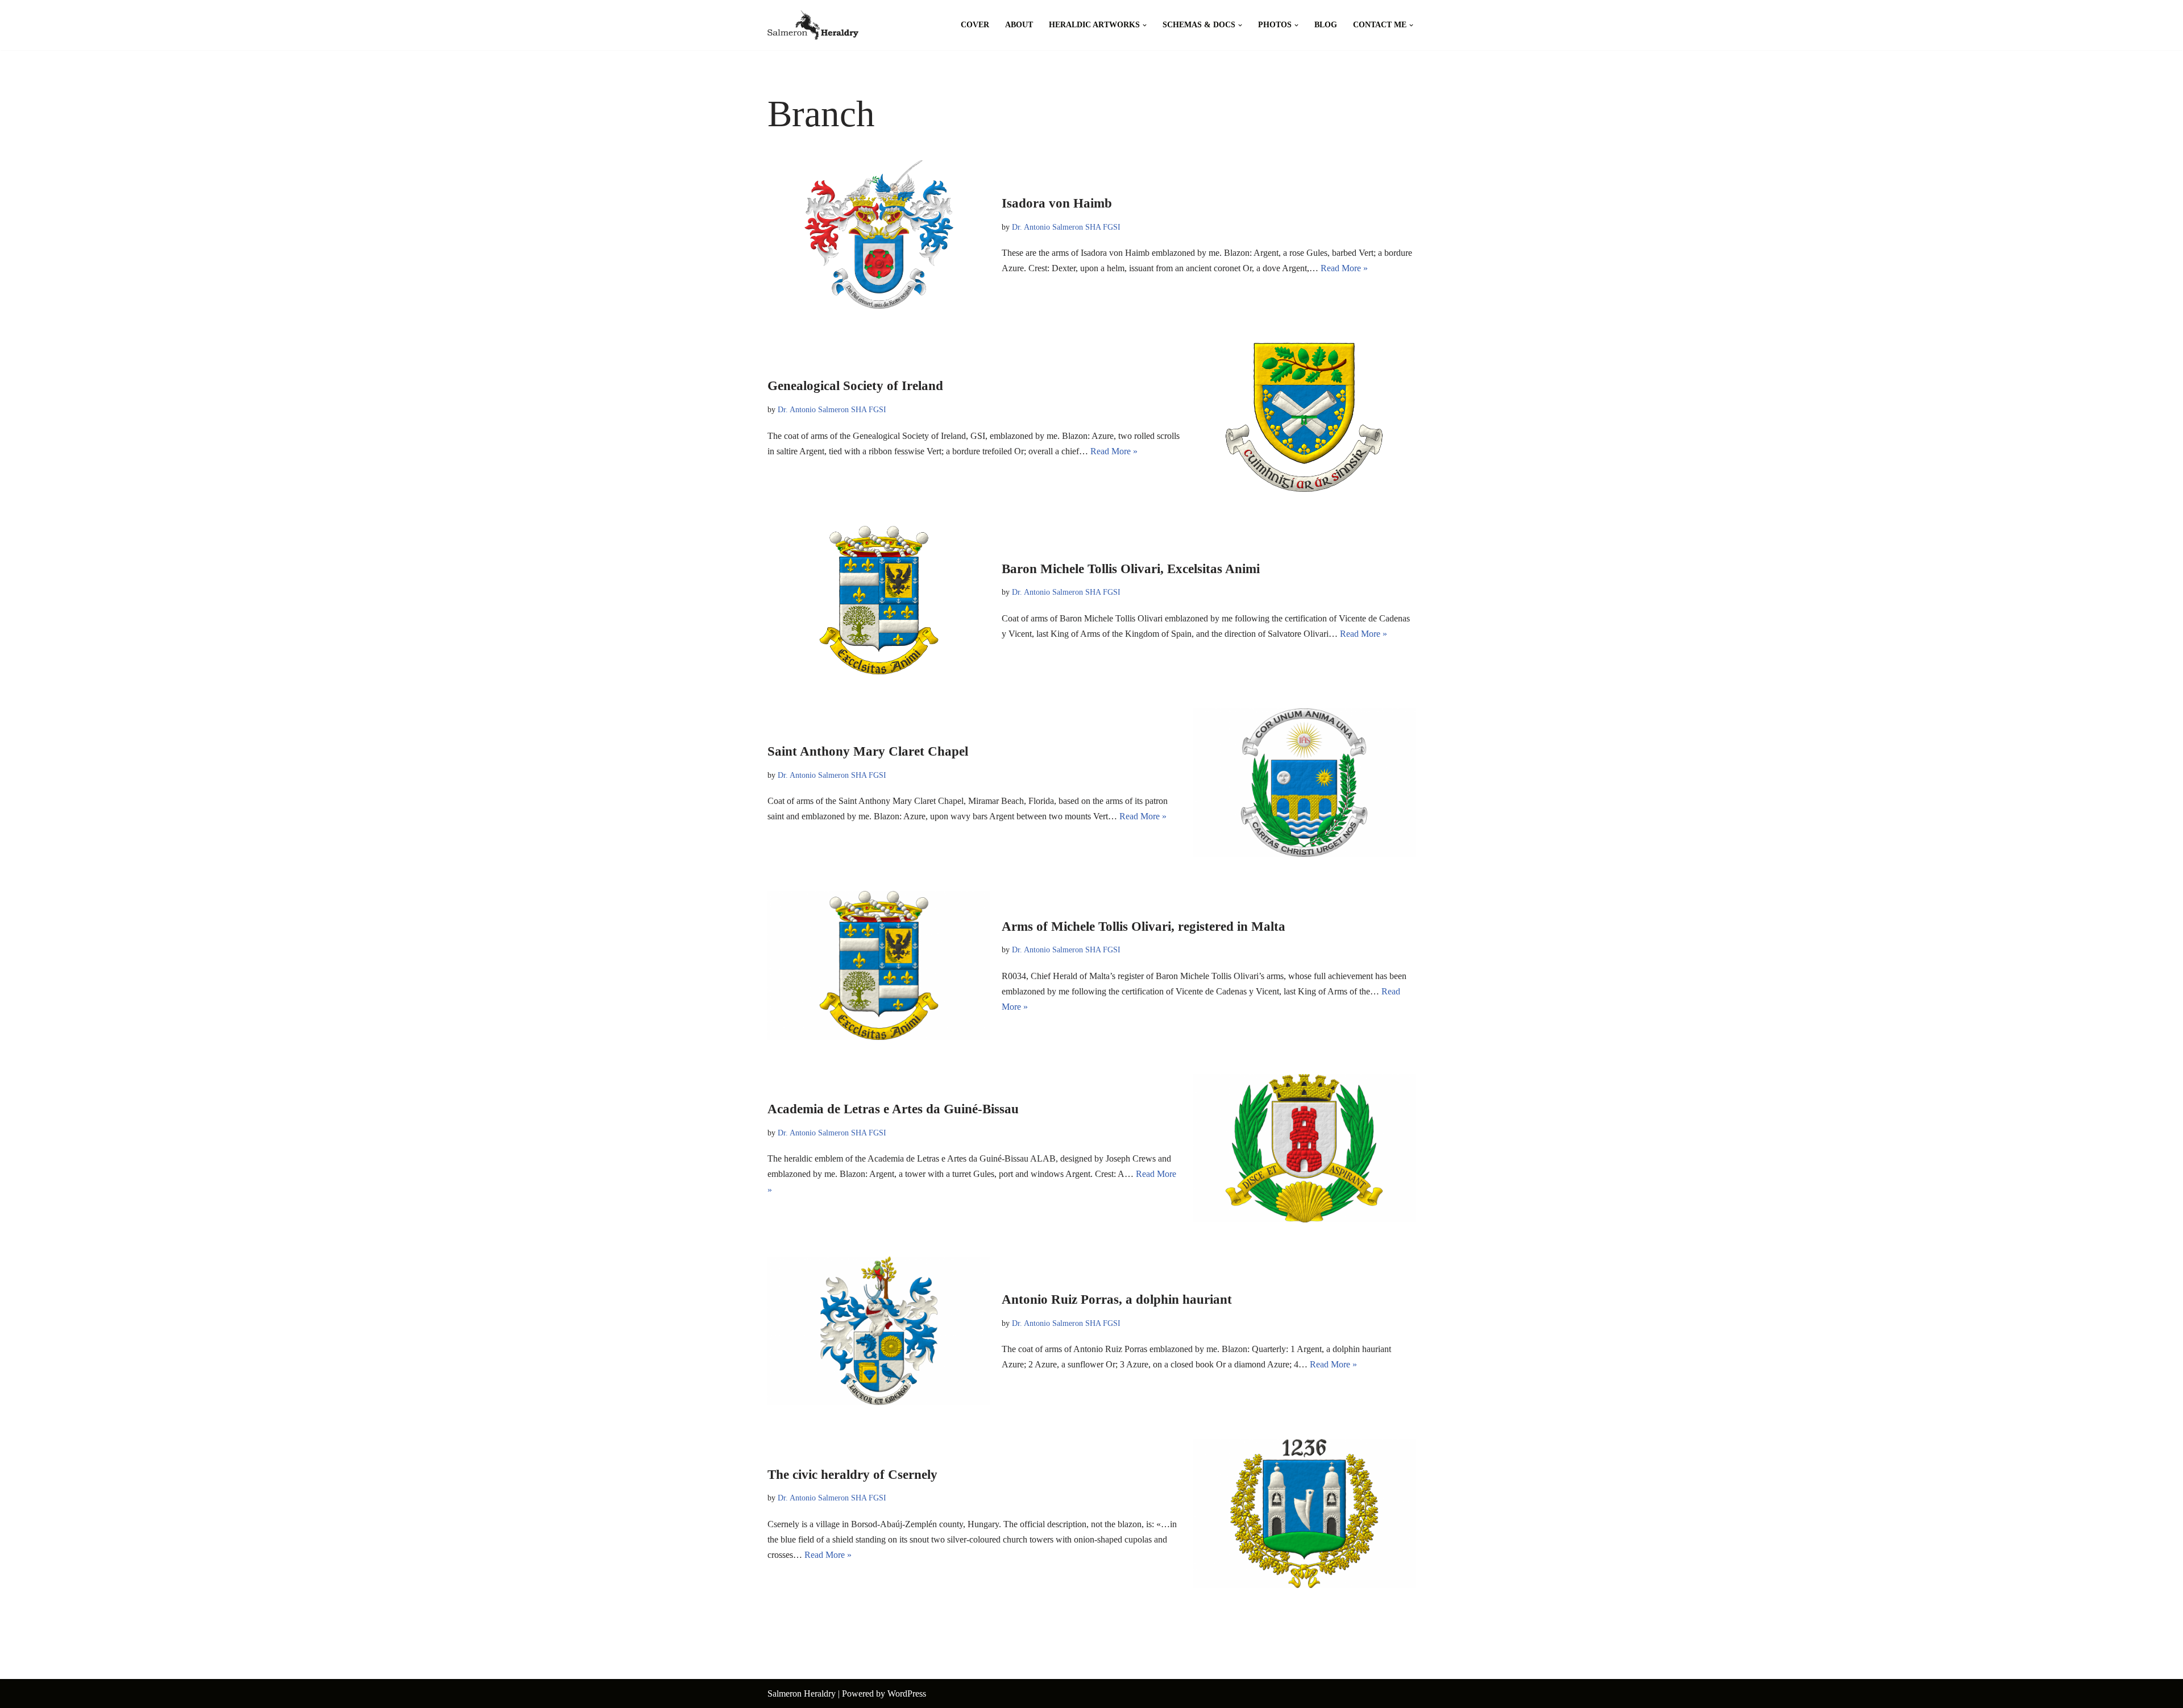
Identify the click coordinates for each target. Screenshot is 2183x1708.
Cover (975, 25)
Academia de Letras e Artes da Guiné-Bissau (893, 1109)
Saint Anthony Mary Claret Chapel (868, 751)
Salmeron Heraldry (802, 1694)
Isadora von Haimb (1057, 203)
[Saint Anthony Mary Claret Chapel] (1304, 783)
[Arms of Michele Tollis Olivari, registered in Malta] (879, 965)
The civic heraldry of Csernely (852, 1475)
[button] (1145, 25)
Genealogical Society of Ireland (855, 386)
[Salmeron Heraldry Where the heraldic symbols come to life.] (813, 25)
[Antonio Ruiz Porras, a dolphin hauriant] (879, 1331)
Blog (1326, 25)
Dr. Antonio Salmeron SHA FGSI (1066, 227)
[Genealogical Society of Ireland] (1304, 417)
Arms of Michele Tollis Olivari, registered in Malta (1144, 926)
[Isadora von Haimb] (879, 235)
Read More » (1344, 268)
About (1019, 25)
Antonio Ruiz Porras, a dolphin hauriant (1117, 1299)
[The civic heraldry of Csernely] (1304, 1513)
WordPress (907, 1694)
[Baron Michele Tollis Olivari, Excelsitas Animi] (879, 600)
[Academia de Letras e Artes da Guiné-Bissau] (1304, 1148)
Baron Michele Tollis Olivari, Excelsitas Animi (1131, 569)
